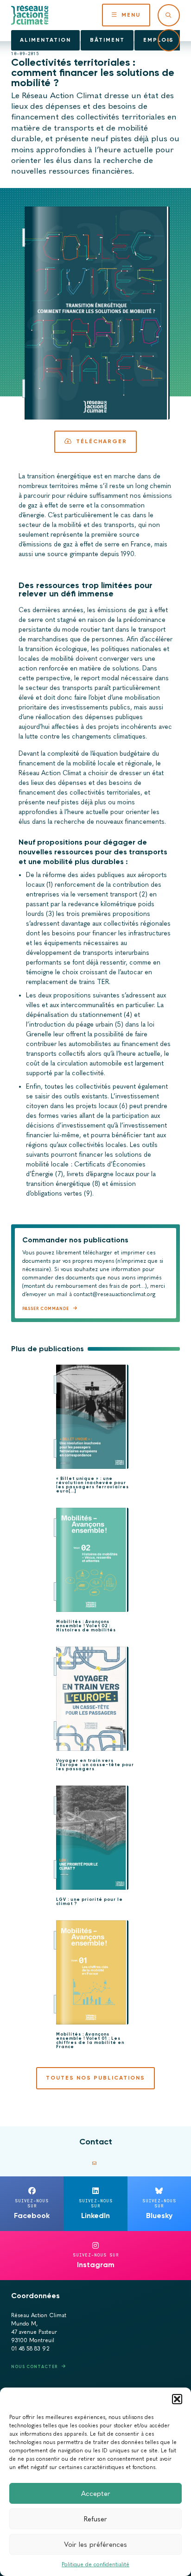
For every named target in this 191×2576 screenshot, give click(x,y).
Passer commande (46, 1308)
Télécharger (102, 441)
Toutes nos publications (95, 2078)
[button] (177, 2399)
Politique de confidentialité (95, 2564)
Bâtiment (107, 40)
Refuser (95, 2519)
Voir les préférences (95, 2545)
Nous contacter (34, 2366)
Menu (131, 15)
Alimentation (45, 40)
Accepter (96, 2494)
